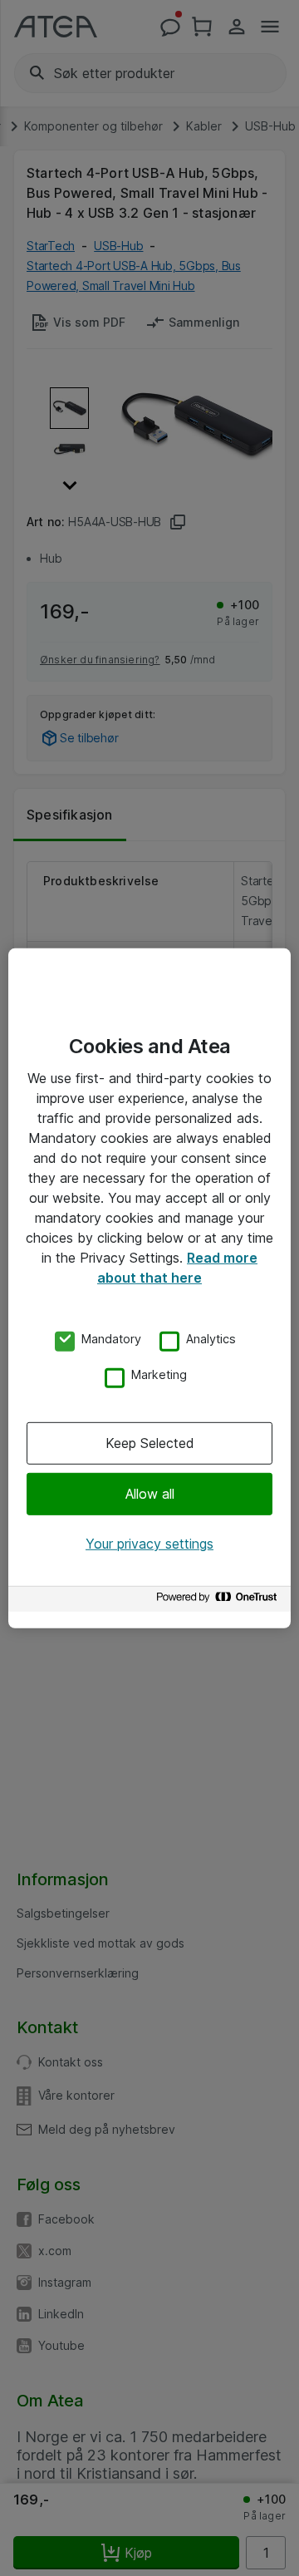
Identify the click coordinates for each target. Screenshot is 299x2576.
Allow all (150, 1494)
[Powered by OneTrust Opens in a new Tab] (219, 1601)
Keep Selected (150, 1443)
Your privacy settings (149, 1544)
